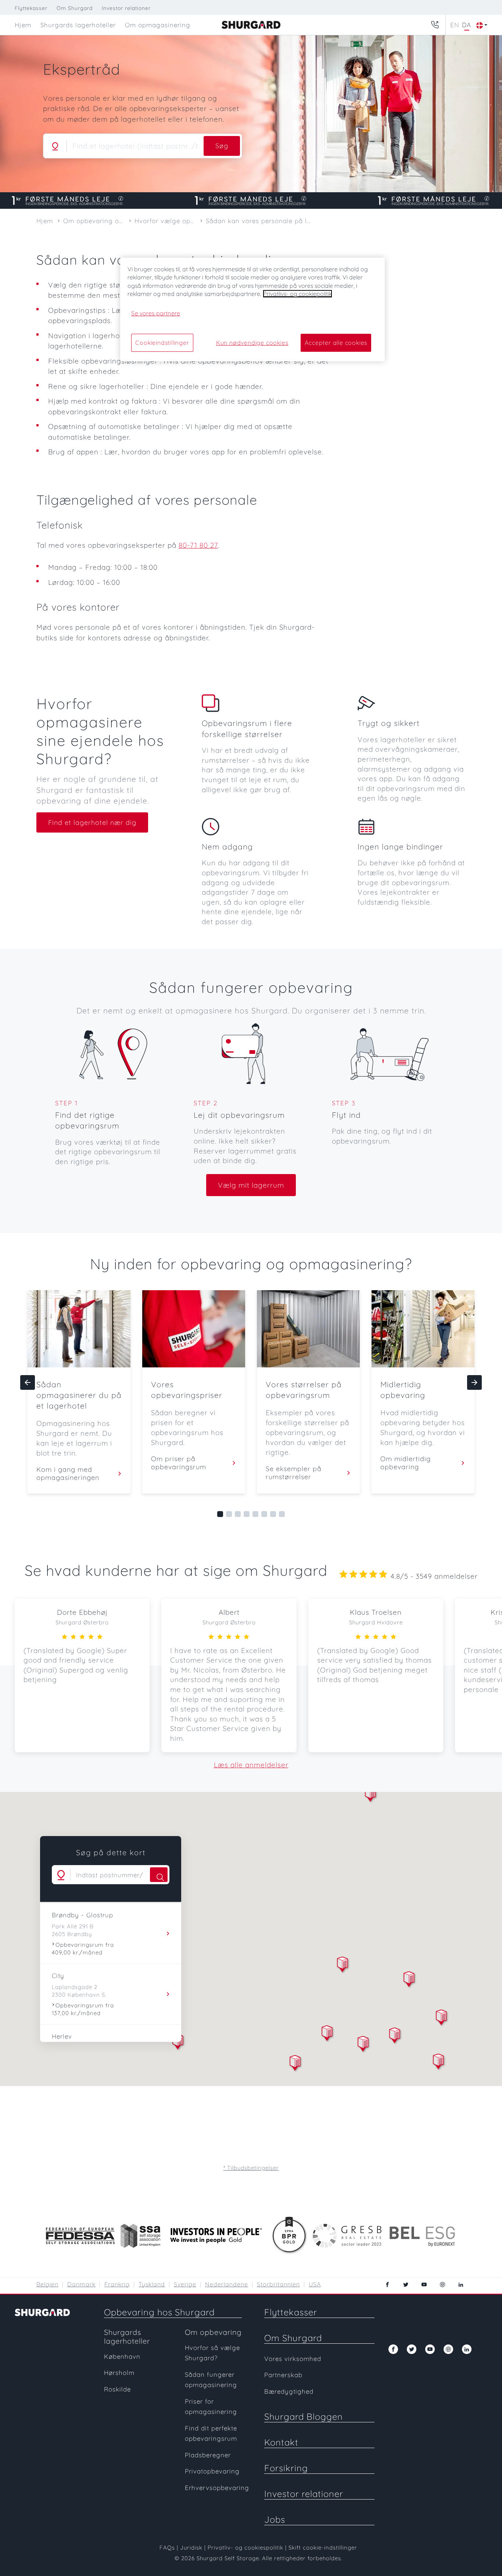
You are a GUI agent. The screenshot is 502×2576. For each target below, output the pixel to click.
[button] (327, 2034)
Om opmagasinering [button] (158, 25)
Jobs (275, 2519)
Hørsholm (119, 2373)
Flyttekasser (31, 8)
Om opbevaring (213, 2332)
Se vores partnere (156, 313)
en (455, 25)
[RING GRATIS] (435, 25)
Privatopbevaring (212, 2471)
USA (315, 2284)
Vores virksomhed (293, 2359)
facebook (387, 2285)
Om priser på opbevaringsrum (179, 1463)
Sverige (185, 2284)
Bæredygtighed (289, 2391)
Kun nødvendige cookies (252, 343)
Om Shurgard (75, 8)
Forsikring (286, 2468)
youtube (424, 2285)
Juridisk (191, 2548)
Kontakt (281, 2442)
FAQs (167, 2548)
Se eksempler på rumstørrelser (294, 1473)
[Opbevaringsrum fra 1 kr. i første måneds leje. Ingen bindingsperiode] (251, 201)
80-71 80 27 (198, 545)
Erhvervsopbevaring (217, 2488)
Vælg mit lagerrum (251, 1185)
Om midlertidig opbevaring (406, 1463)
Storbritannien (278, 2284)
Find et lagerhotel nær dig (92, 822)
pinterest (442, 2285)
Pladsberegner (208, 2455)
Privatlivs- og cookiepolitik (297, 294)
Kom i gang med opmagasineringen (68, 1474)
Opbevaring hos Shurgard (159, 2312)
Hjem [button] (23, 25)
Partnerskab (283, 2375)
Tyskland (152, 2284)
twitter (406, 2285)
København (122, 2356)
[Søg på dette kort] (159, 1875)
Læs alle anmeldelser (251, 1765)
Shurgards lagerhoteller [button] (78, 25)
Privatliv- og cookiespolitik (245, 2548)
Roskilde (117, 2389)
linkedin (461, 2285)
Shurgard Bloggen (304, 2416)
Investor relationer (126, 8)
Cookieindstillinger (162, 343)
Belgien (47, 2284)
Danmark (81, 2284)
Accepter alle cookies (336, 343)
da (467, 25)
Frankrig (117, 2284)
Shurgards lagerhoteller (127, 2337)
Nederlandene (227, 2284)
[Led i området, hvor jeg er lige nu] (55, 146)
